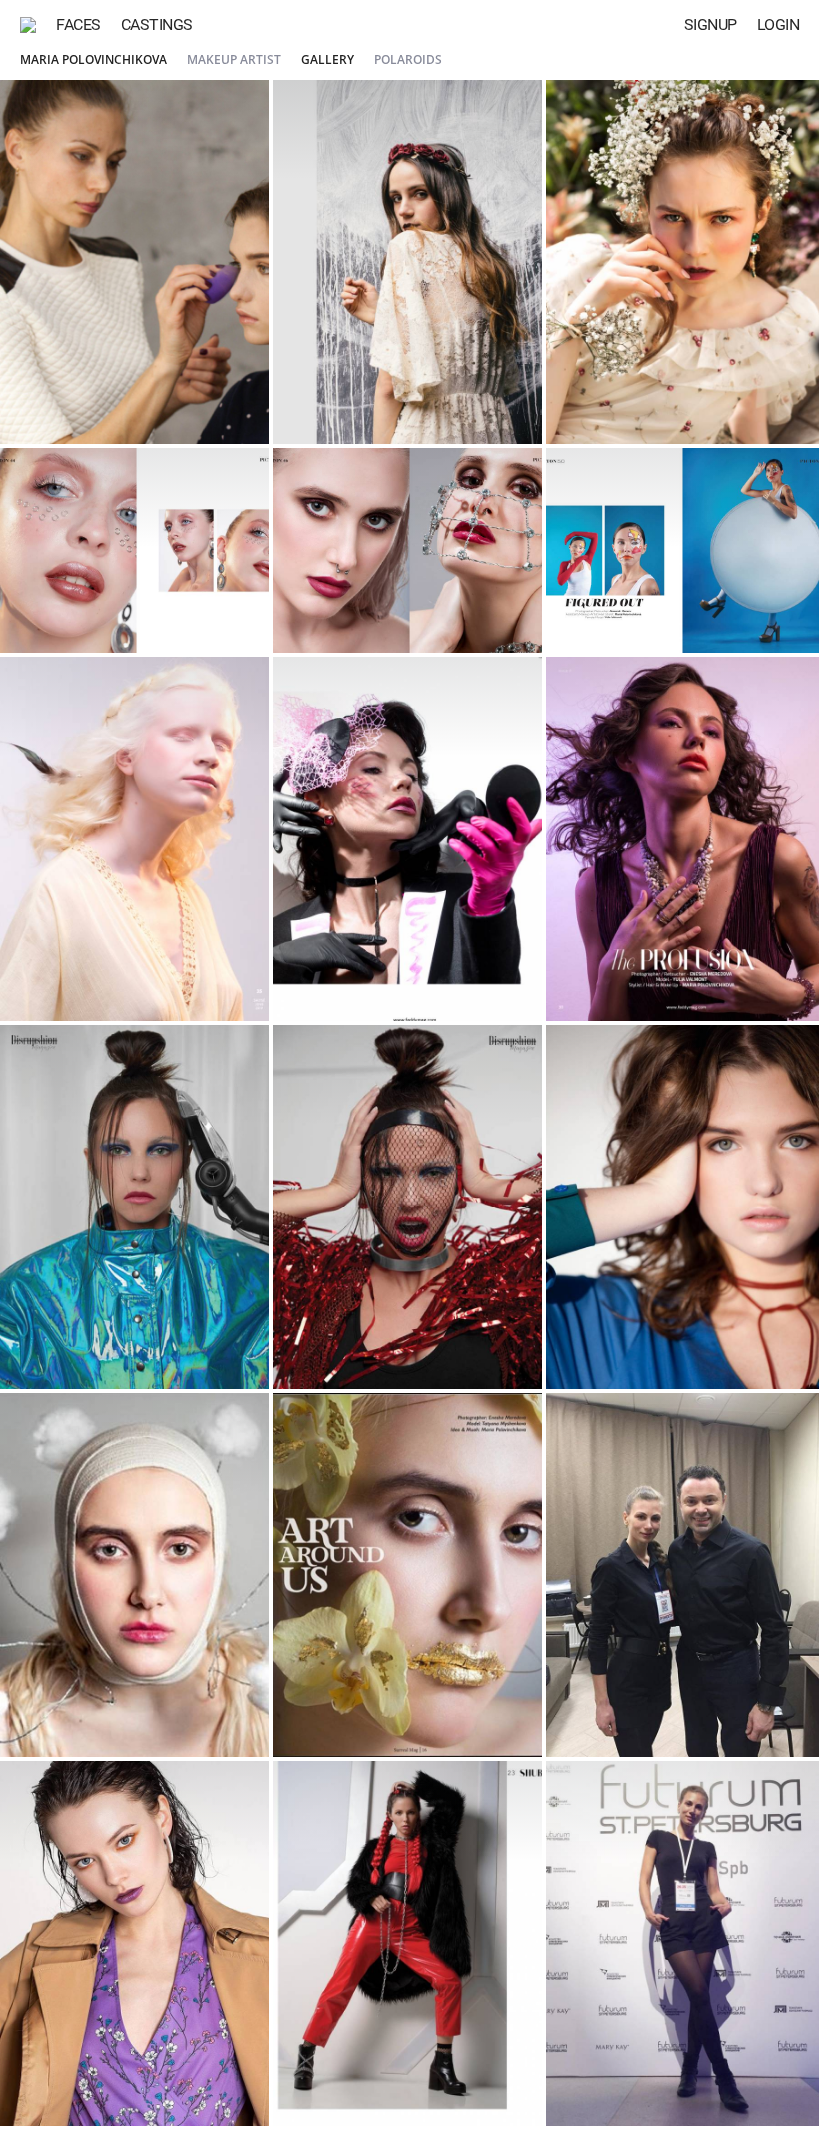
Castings (157, 24)
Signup (710, 24)
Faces (78, 24)
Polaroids (408, 59)
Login (778, 24)
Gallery (327, 59)
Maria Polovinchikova (93, 59)
